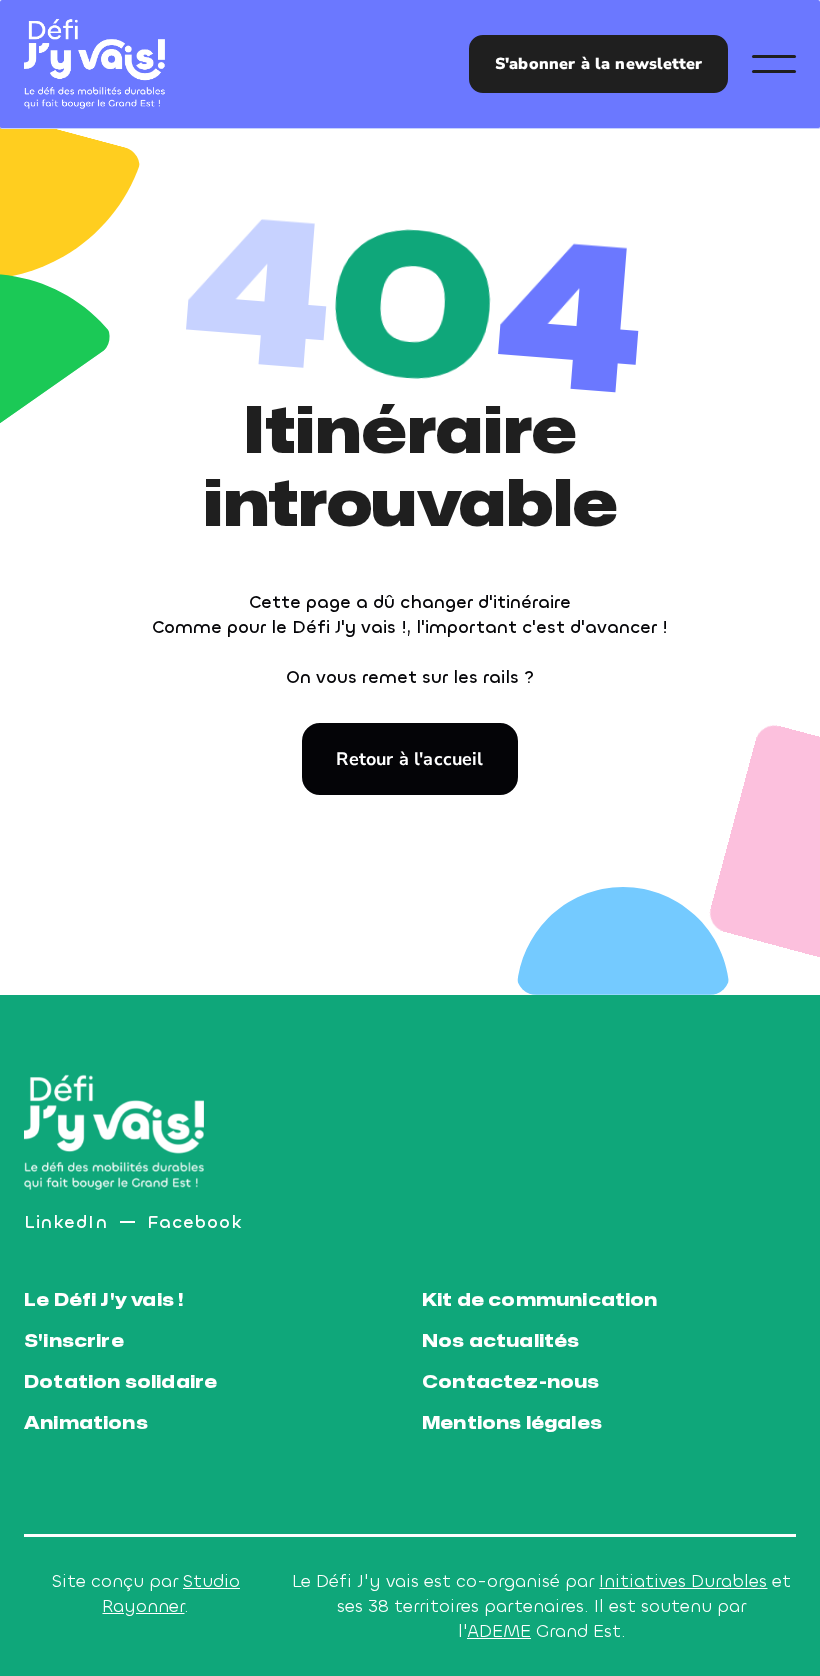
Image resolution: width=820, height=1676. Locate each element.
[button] (774, 64)
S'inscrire (74, 1341)
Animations (86, 1423)
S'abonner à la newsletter (598, 64)
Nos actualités (501, 1341)
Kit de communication (540, 1300)
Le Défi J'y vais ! (103, 1300)
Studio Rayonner (171, 1593)
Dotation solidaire (120, 1382)
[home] (94, 64)
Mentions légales (512, 1423)
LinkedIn (66, 1222)
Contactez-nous (511, 1382)
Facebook (195, 1222)
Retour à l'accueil (409, 759)
